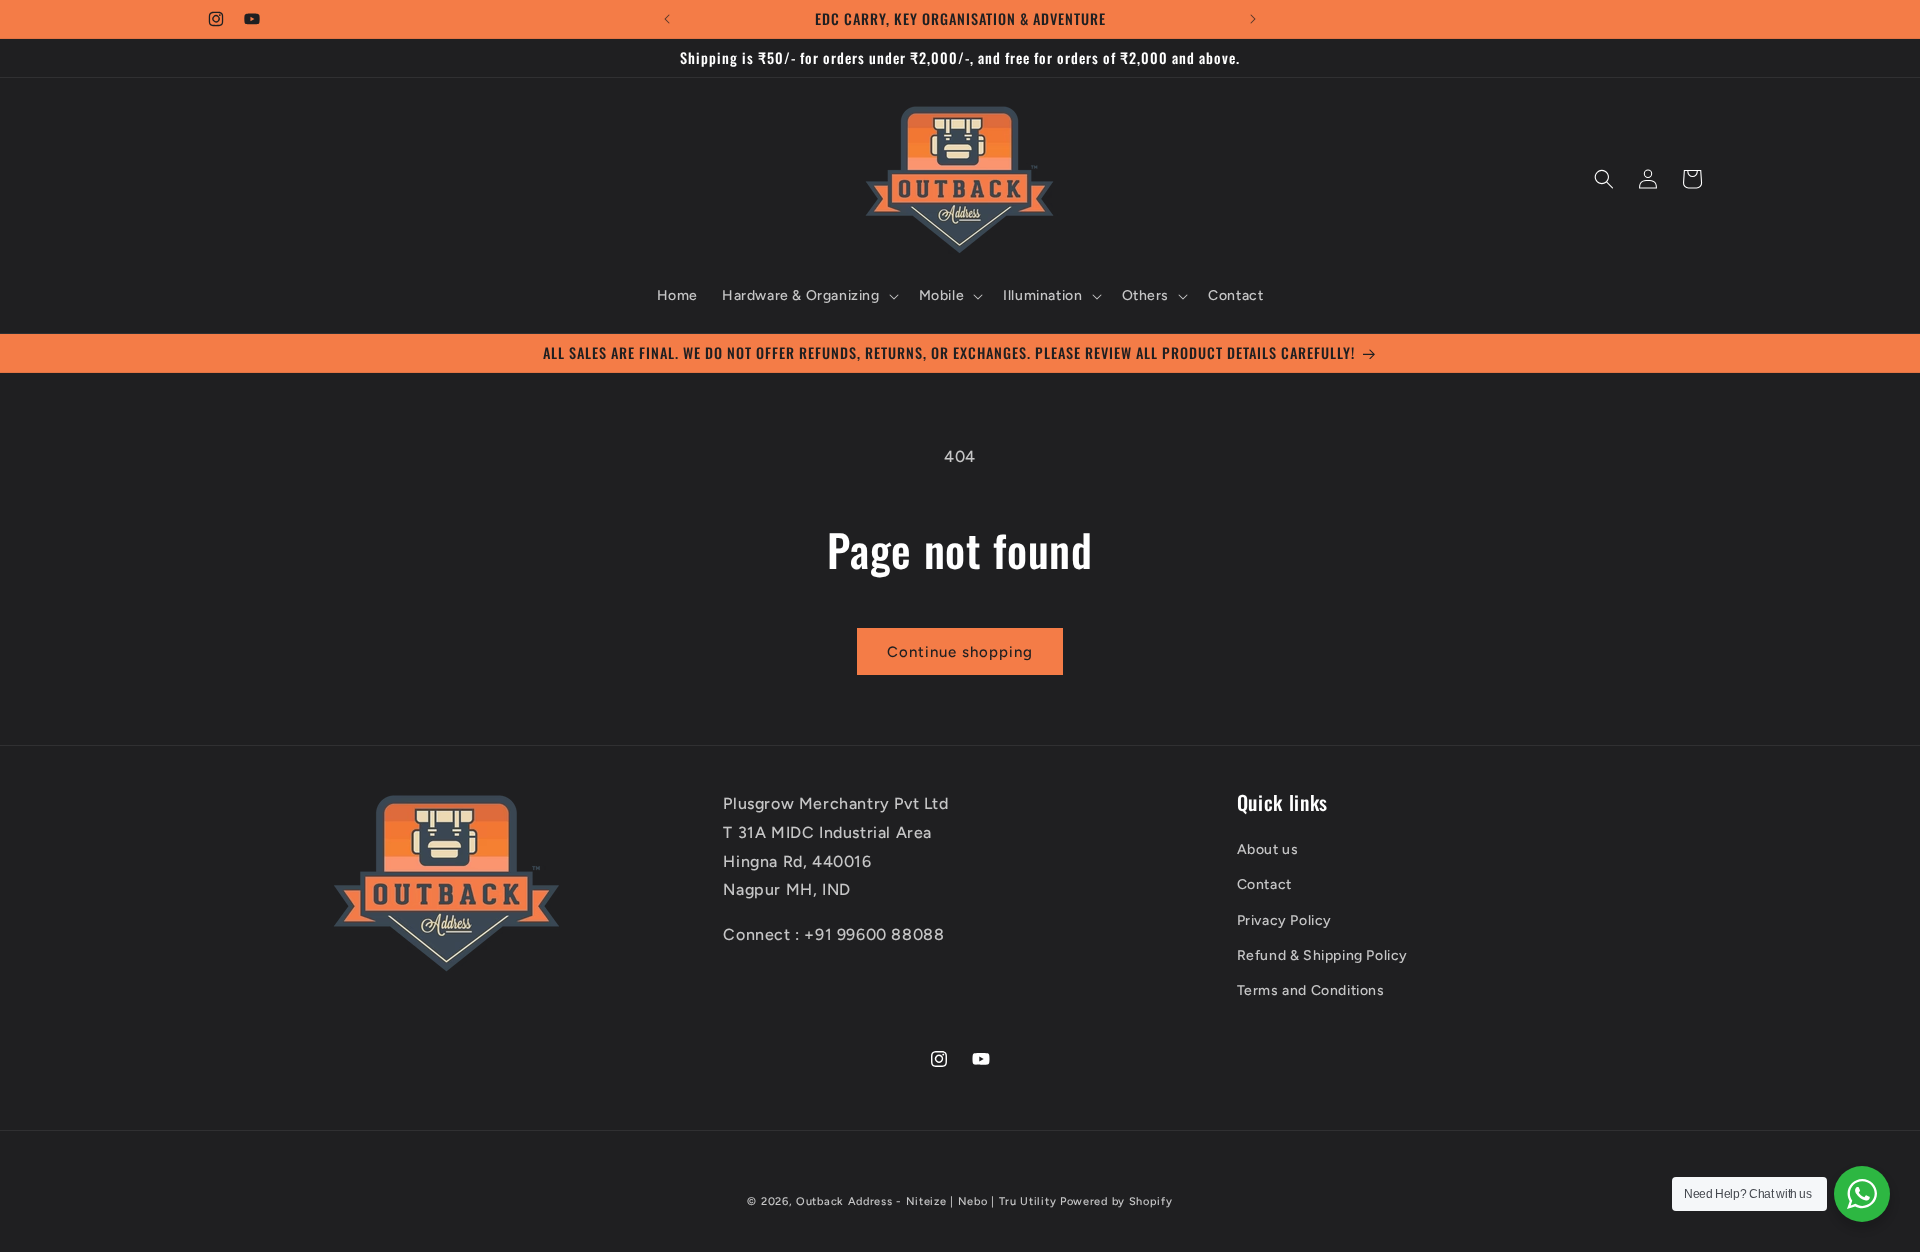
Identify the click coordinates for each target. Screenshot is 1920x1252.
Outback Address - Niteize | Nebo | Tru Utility (926, 1201)
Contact (1264, 885)
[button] (808, 296)
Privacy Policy (1284, 920)
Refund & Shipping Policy (1322, 955)
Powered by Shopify (1116, 1201)
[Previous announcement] (667, 19)
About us (1268, 849)
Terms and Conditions (1311, 990)
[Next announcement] (1253, 19)
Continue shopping (960, 652)
